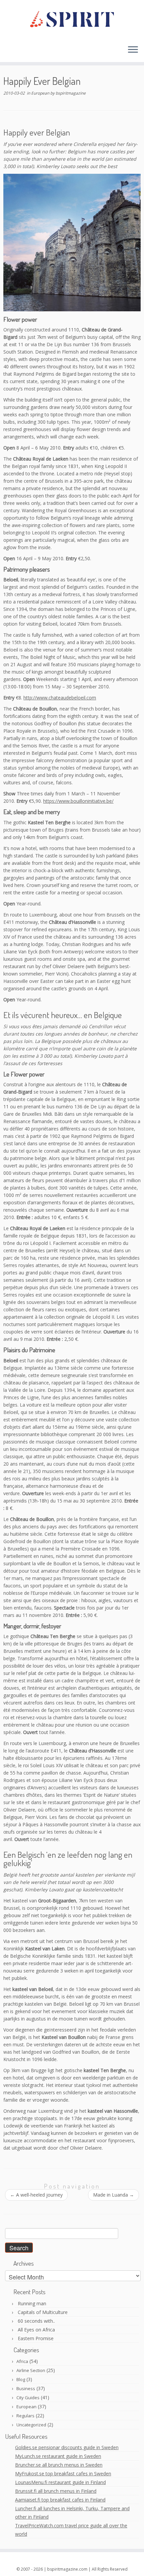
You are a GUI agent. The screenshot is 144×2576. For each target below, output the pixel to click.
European (41, 93)
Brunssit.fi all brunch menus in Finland (56, 2491)
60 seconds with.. (36, 2321)
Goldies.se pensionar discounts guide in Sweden (67, 2447)
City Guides (28, 2398)
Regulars (25, 2416)
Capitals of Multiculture (43, 2312)
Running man (32, 2303)
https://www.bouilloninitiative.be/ (78, 801)
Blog (21, 2379)
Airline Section (31, 2370)
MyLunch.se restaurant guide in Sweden (58, 2456)
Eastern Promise (36, 2338)
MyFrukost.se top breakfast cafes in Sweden (63, 2474)
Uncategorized (31, 2425)
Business (26, 2388)
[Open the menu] (133, 50)
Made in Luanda (114, 2195)
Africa (22, 2361)
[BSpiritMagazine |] (72, 20)
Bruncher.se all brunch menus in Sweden (59, 2465)
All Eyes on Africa (36, 2330)
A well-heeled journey (36, 2195)
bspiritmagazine (71, 93)
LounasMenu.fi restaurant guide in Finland (60, 2482)
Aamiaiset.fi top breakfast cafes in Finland (60, 2500)
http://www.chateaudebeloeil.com (60, 698)
